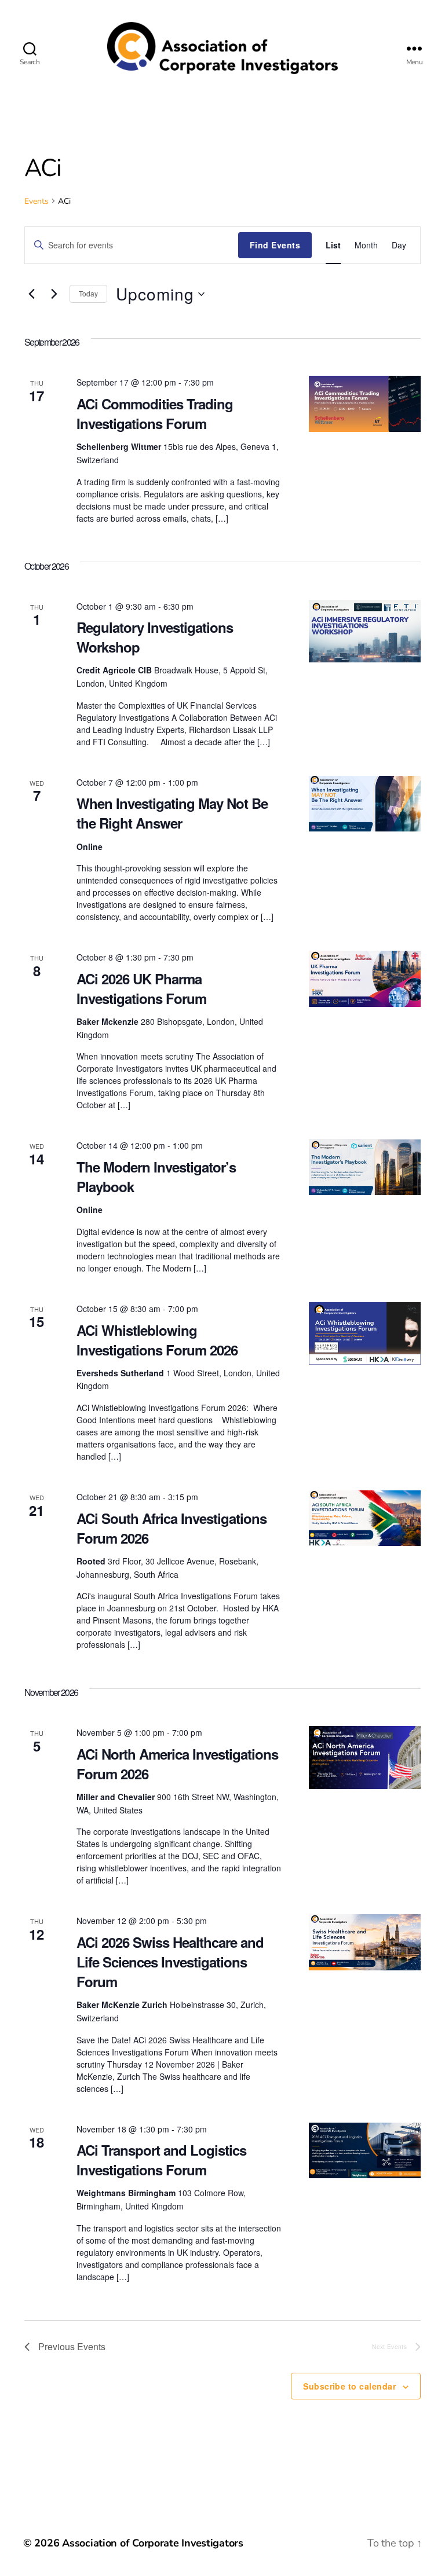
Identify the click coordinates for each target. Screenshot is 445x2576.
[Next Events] (54, 294)
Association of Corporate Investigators (153, 2543)
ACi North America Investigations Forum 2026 (177, 1764)
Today (88, 293)
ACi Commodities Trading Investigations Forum (155, 413)
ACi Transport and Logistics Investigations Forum (161, 2160)
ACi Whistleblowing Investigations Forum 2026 (159, 1340)
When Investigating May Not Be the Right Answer (172, 813)
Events (37, 201)
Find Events (275, 245)
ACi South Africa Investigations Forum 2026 (172, 1528)
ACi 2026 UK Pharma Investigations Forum (141, 988)
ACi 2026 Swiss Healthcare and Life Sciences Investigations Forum (170, 1962)
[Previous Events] (31, 294)
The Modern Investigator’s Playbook (156, 1177)
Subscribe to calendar (349, 2386)
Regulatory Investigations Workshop (155, 637)
